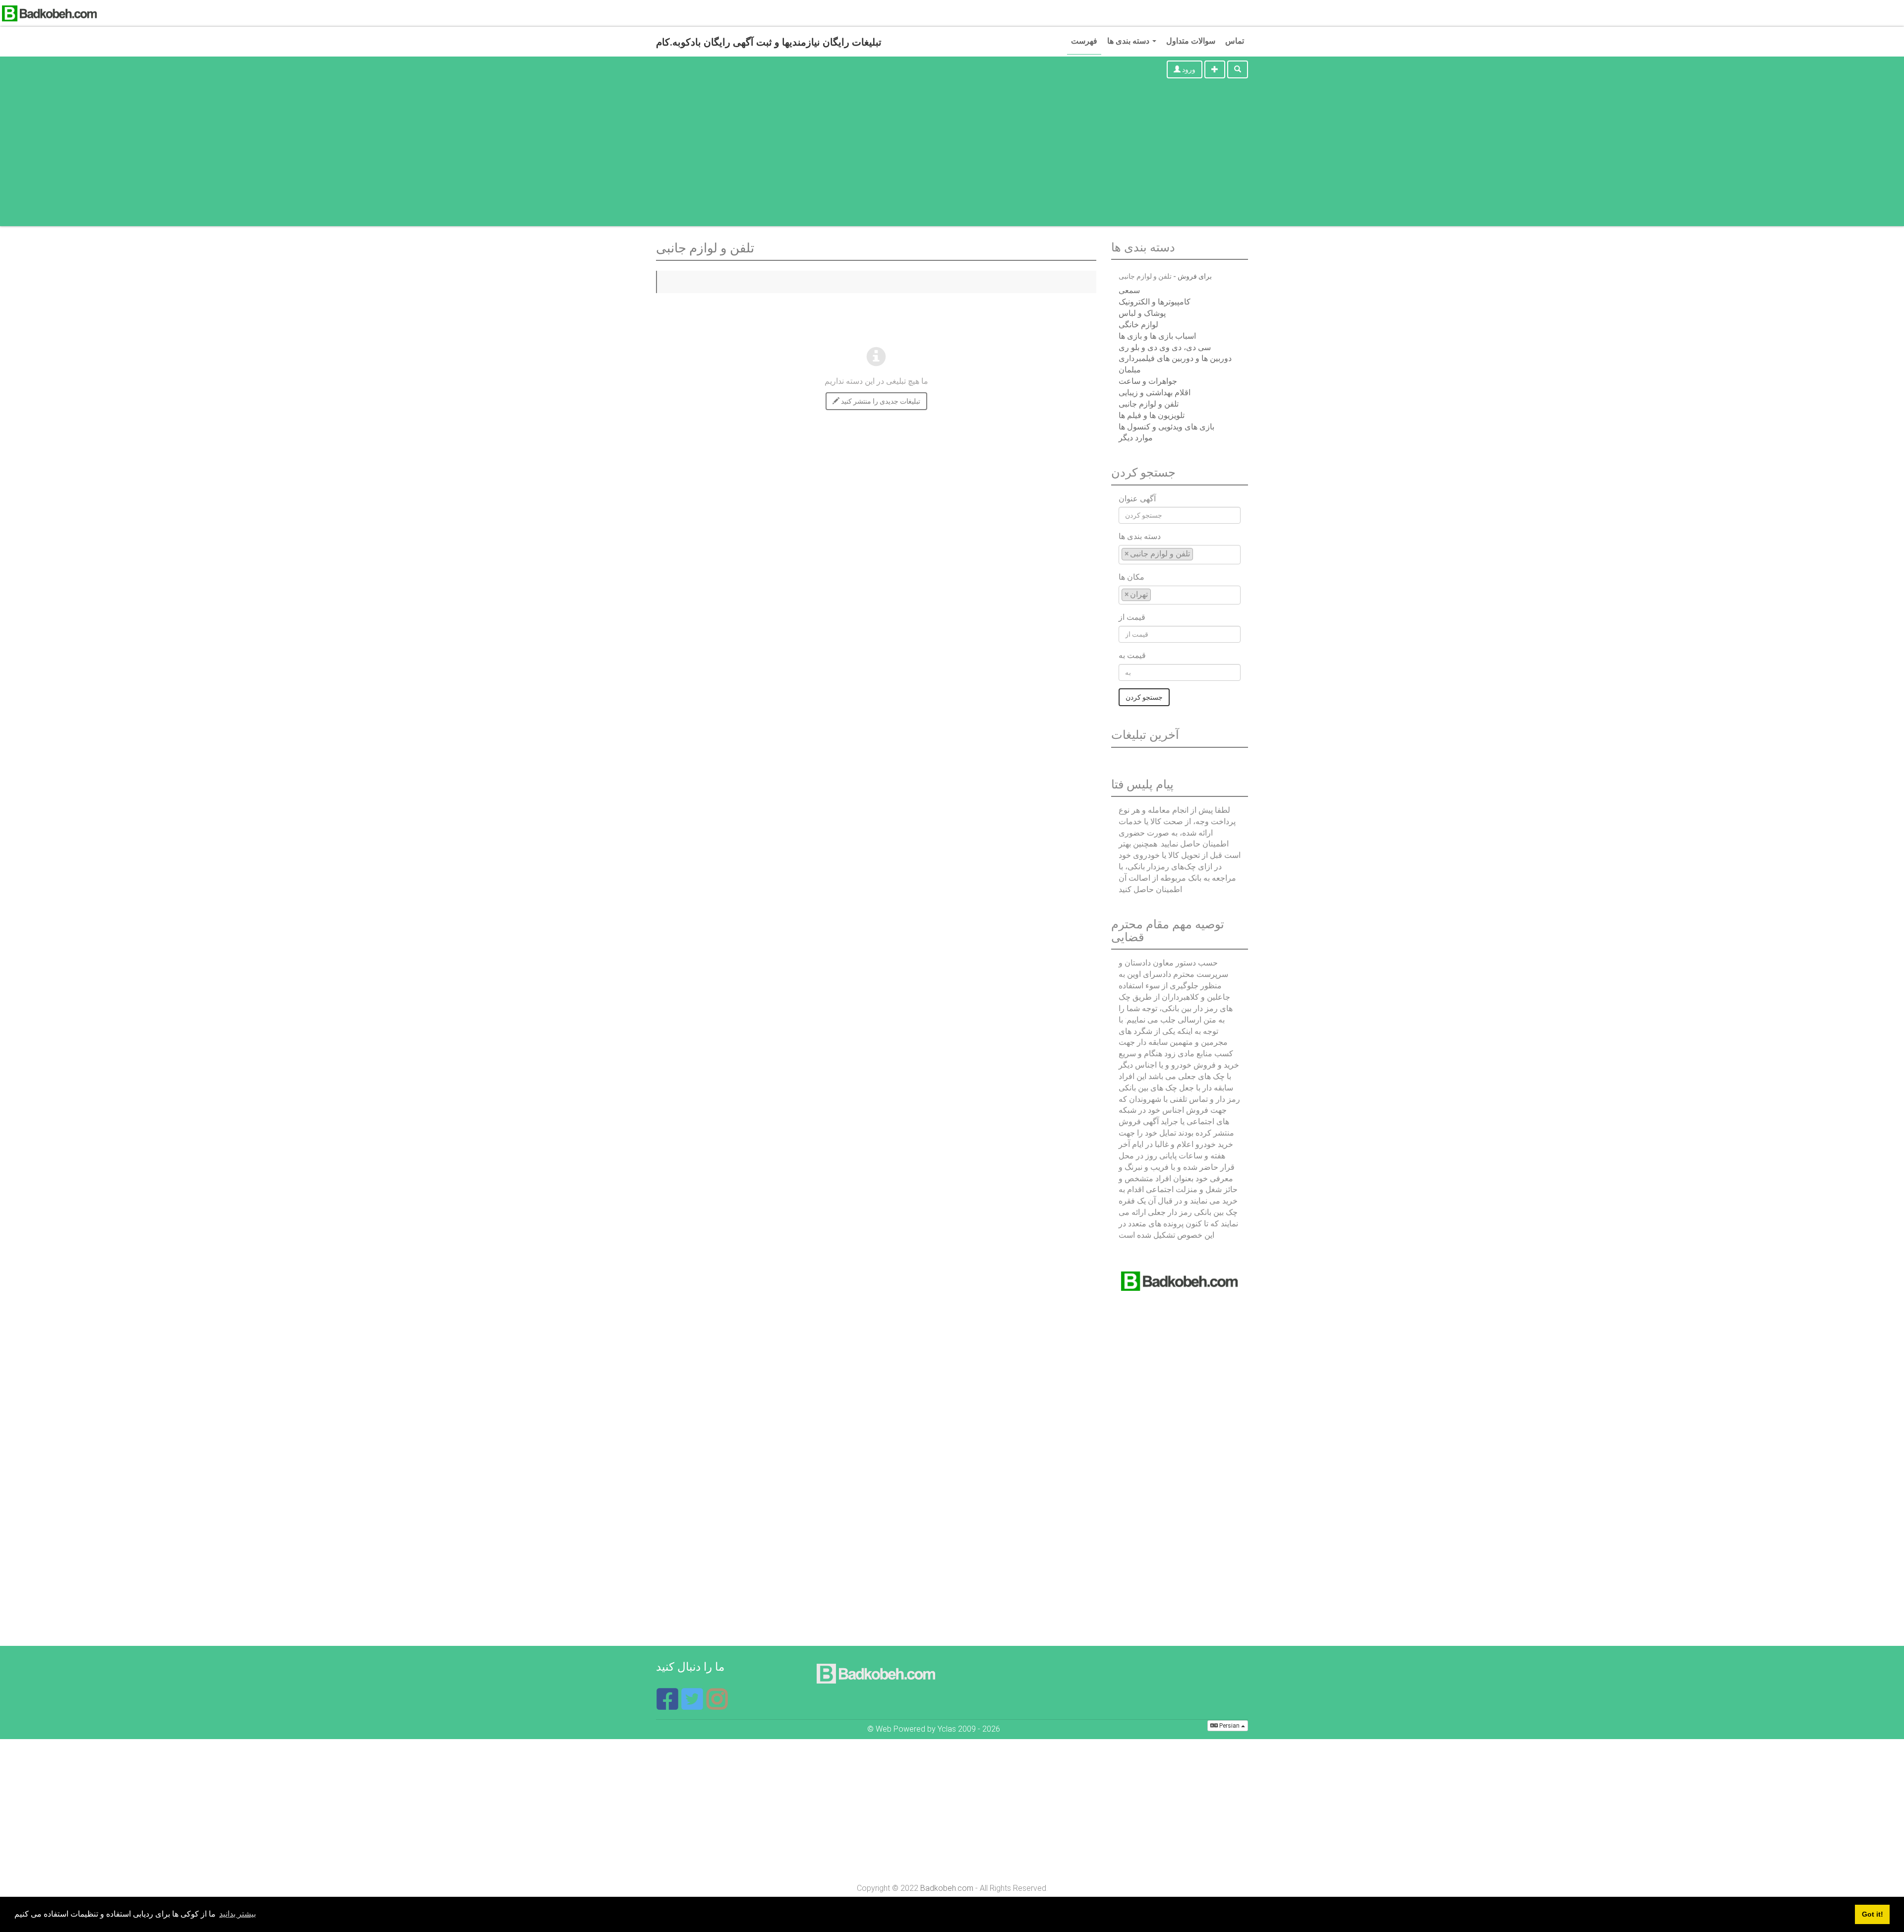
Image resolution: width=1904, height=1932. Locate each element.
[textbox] (1198, 554)
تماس (1235, 41)
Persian (1229, 1726)
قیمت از (1132, 617)
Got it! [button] (1873, 1914)
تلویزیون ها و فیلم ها (1152, 415)
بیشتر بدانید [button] (238, 1914)
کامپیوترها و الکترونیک (1155, 302)
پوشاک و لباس (1142, 313)
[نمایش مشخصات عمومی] (717, 1705)
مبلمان (1130, 370)
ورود (1188, 69)
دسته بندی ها (1129, 41)
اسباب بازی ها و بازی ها (1157, 336)
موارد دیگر (1136, 438)
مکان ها (1131, 577)
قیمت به (1132, 655)
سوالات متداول (1191, 41)
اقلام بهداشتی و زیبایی (1155, 392)
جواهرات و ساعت (1148, 381)
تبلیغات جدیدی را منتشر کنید (880, 401)
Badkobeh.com (947, 1888)
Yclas (947, 1729)
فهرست (1084, 41)
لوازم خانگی (1138, 325)
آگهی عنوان (1137, 499)
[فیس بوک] (668, 1705)
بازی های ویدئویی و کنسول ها (1166, 427)
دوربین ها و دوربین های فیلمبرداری (1175, 358)
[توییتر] (693, 1705)
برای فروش (1195, 276)
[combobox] (1180, 555)
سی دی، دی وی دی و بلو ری (1165, 347)
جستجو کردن (1144, 697)
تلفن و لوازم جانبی (1149, 404)
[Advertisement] (952, 157)
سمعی (1129, 290)
